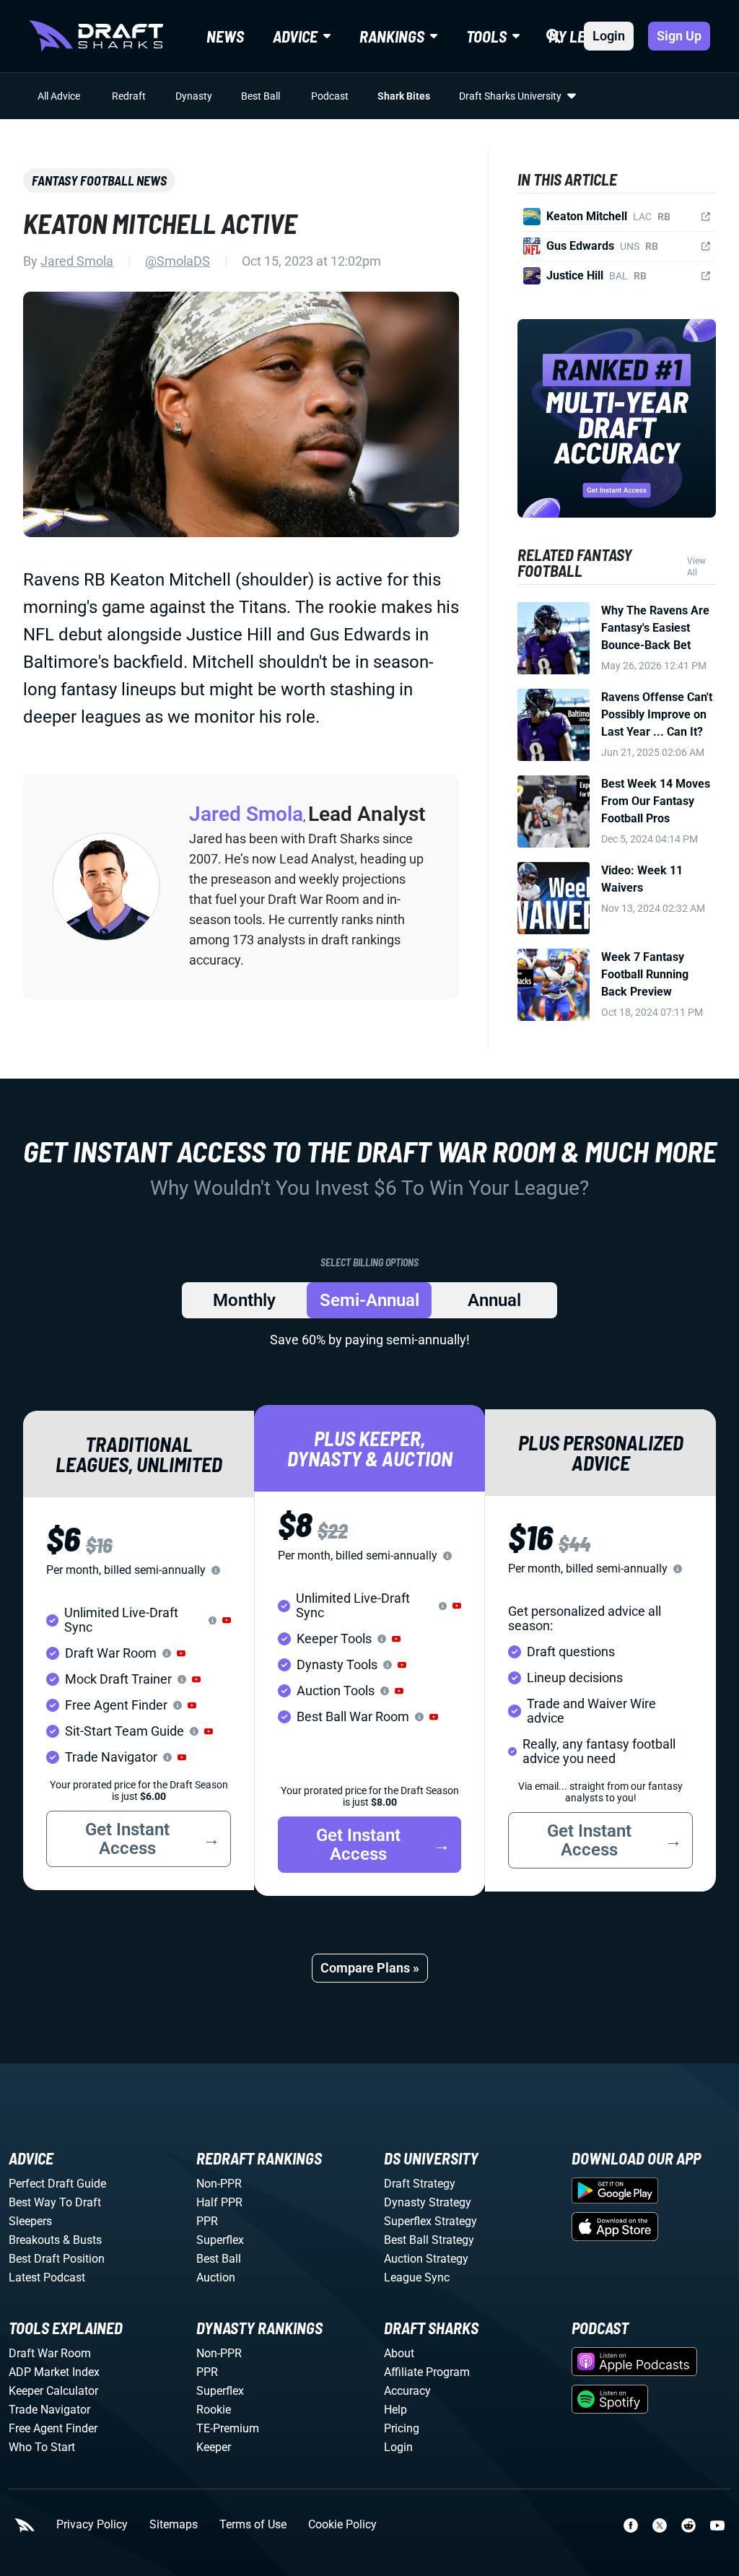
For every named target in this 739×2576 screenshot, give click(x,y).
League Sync (417, 2277)
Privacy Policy (92, 2525)
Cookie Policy (342, 2525)
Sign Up (679, 36)
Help (395, 2410)
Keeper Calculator (53, 2391)
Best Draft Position (57, 2259)
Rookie (214, 2410)
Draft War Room (50, 2353)
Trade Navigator (49, 2410)
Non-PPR (219, 2184)
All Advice (59, 96)
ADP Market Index (54, 2372)
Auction (216, 2277)
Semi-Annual (369, 1300)
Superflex (220, 2240)
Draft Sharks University (510, 96)
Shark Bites (404, 96)
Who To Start (42, 2447)
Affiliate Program (427, 2372)
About (399, 2353)
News (225, 36)
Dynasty (194, 96)
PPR (207, 2221)
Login (609, 36)
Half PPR (219, 2202)
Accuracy (407, 2391)
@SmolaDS (178, 261)
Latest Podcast (47, 2277)
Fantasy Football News (99, 180)
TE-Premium (228, 2428)
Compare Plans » (370, 1968)
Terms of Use (253, 2525)
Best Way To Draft (55, 2202)
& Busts (82, 2240)
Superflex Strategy (430, 2221)
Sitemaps (174, 2525)
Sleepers (30, 2221)
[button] (227, 1620)
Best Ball (261, 96)
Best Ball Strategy (429, 2240)
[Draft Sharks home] (96, 36)
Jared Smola (77, 261)
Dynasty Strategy (428, 2202)
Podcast (330, 96)
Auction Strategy (426, 2259)
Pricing (402, 2428)
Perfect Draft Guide (57, 2184)
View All (696, 567)
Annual (494, 1300)
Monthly (244, 1300)
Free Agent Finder (53, 2428)
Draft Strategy (420, 2184)
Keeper (214, 2447)
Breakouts (34, 2240)
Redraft (129, 96)
